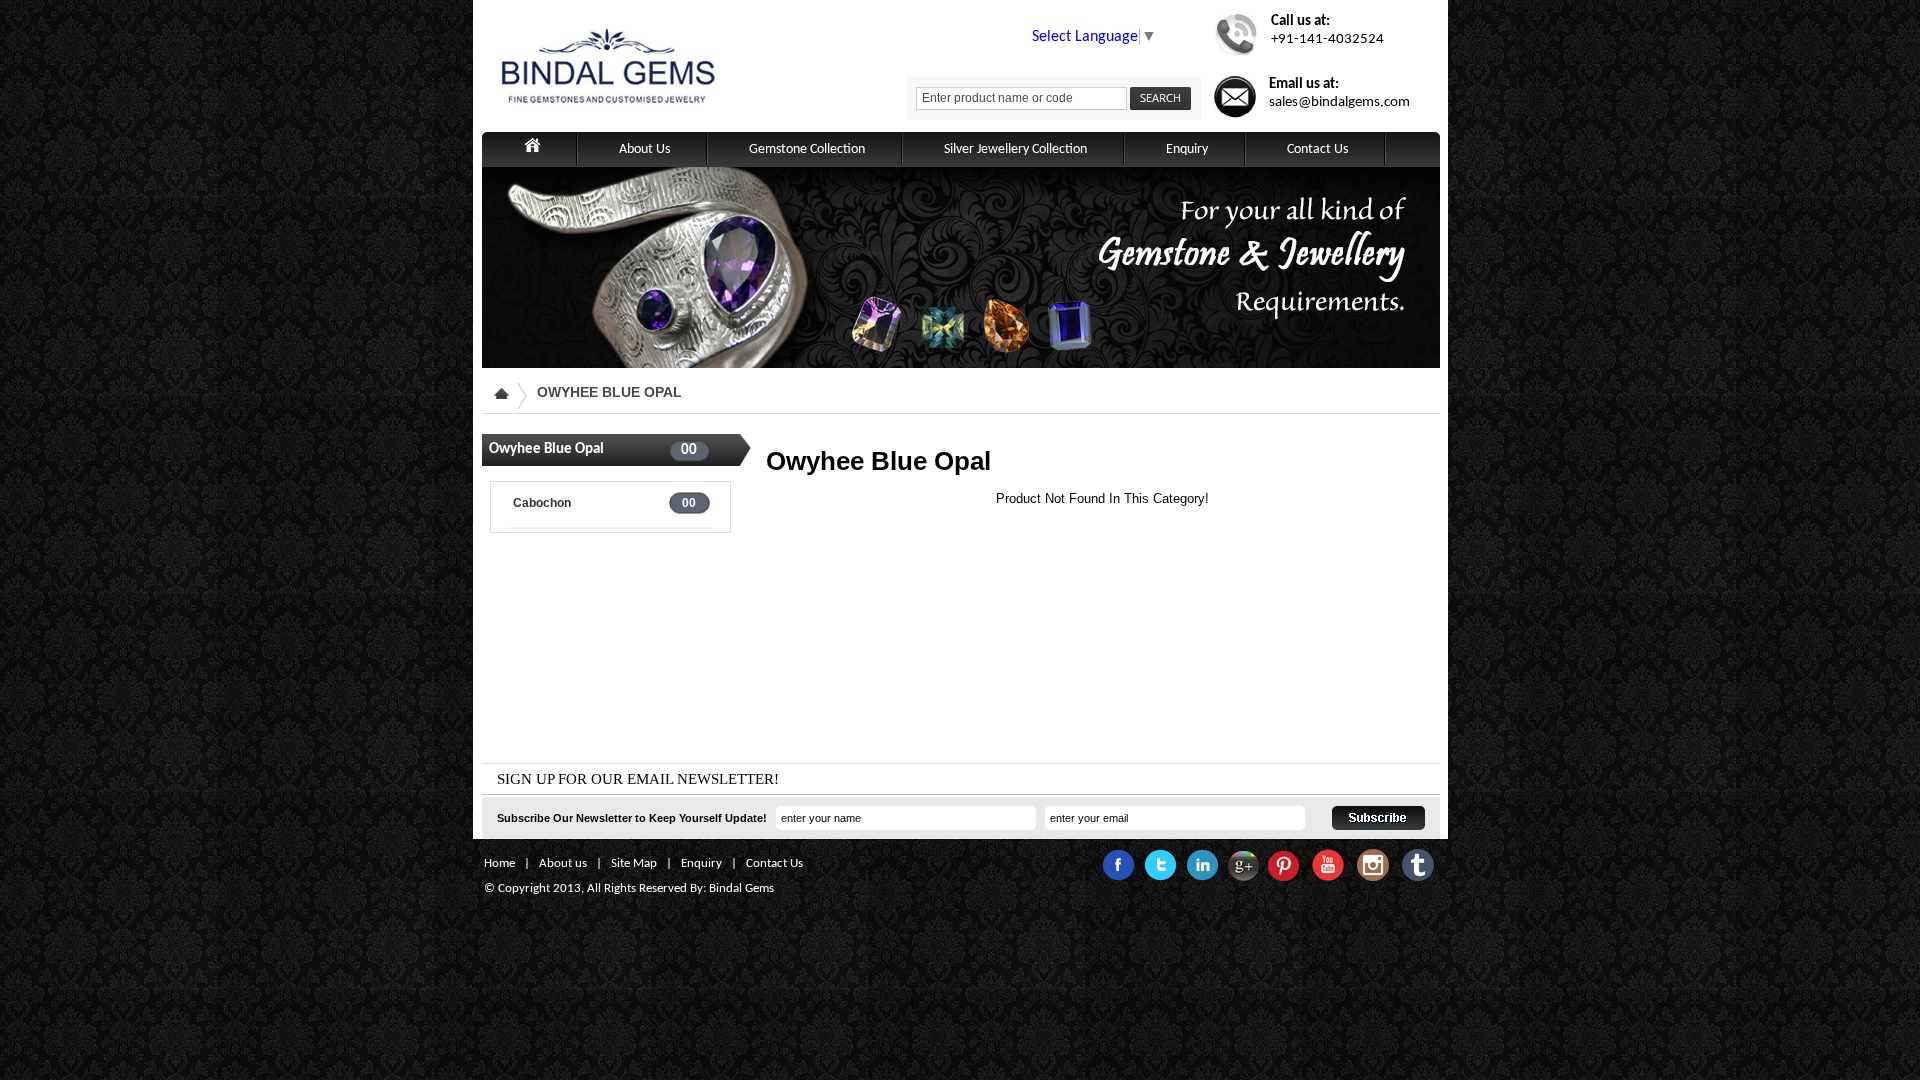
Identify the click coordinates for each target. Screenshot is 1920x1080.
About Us (644, 149)
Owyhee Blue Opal (609, 392)
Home (499, 863)
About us (563, 863)
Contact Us (1317, 149)
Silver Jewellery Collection (1015, 149)
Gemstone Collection (807, 149)
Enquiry (1187, 149)
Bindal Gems (741, 888)
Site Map (634, 863)
